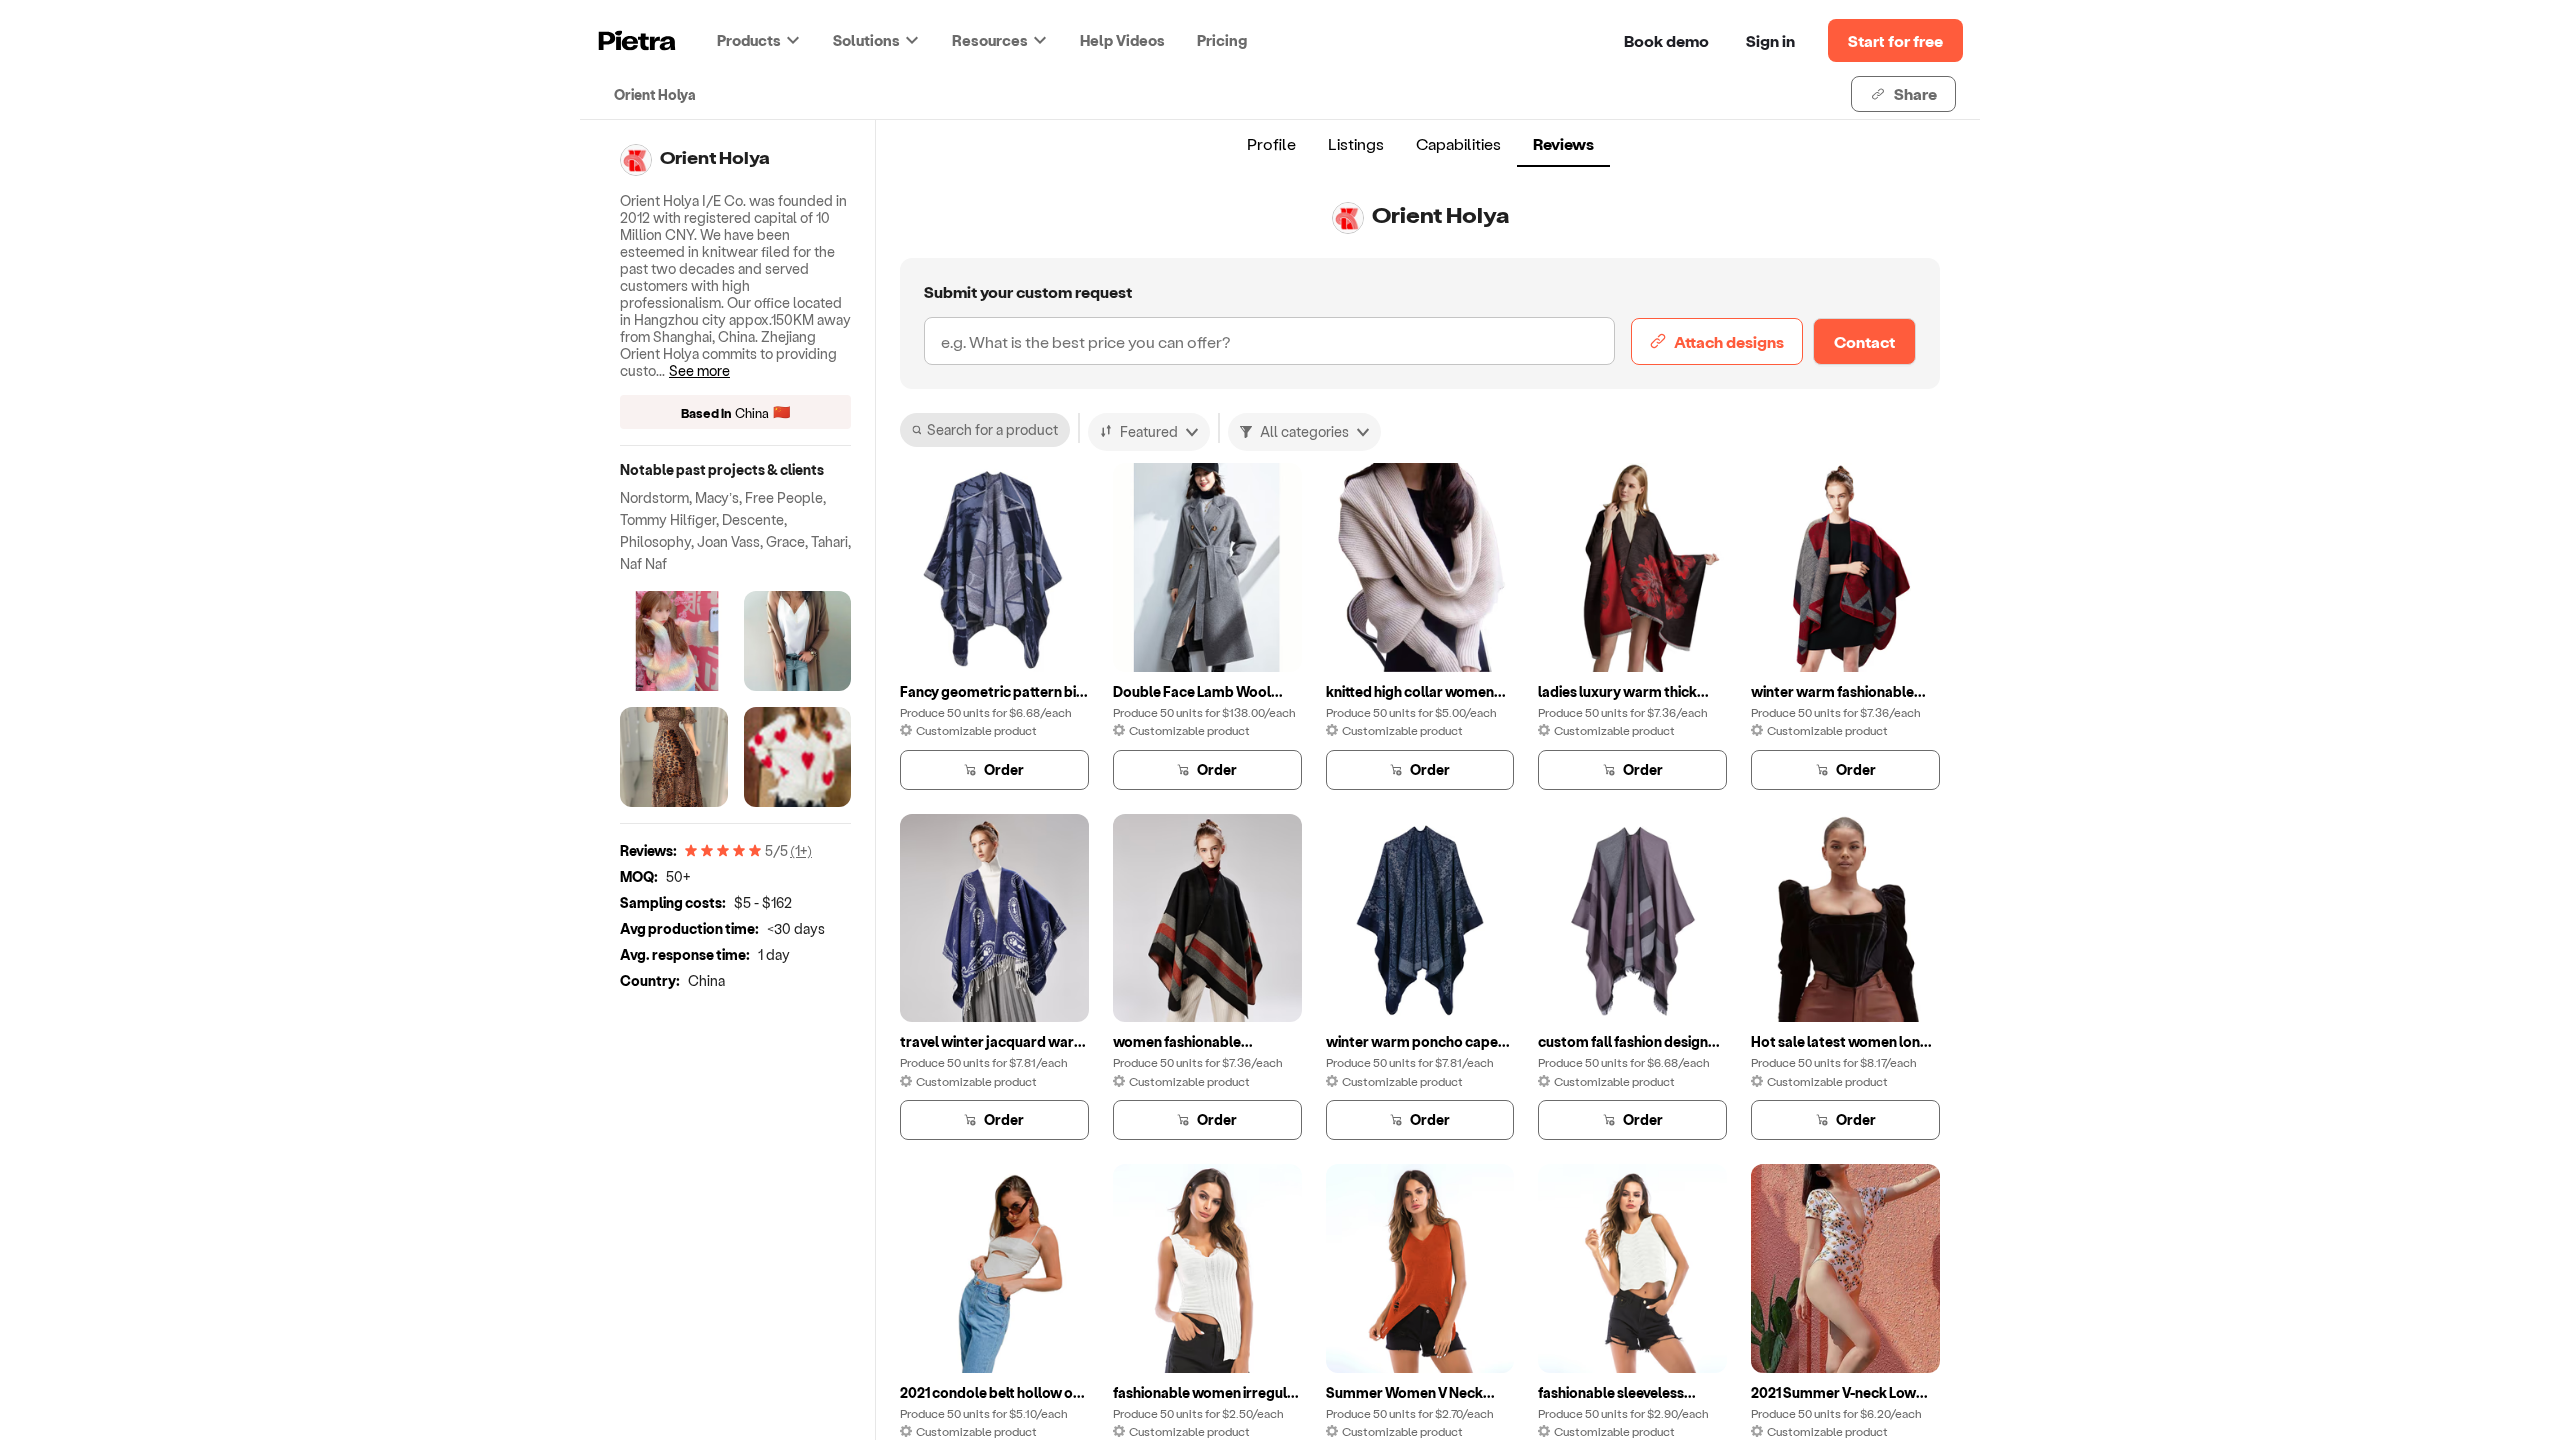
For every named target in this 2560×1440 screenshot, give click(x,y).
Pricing (1222, 40)
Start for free (1895, 40)
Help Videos (1122, 40)
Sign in (1770, 40)
